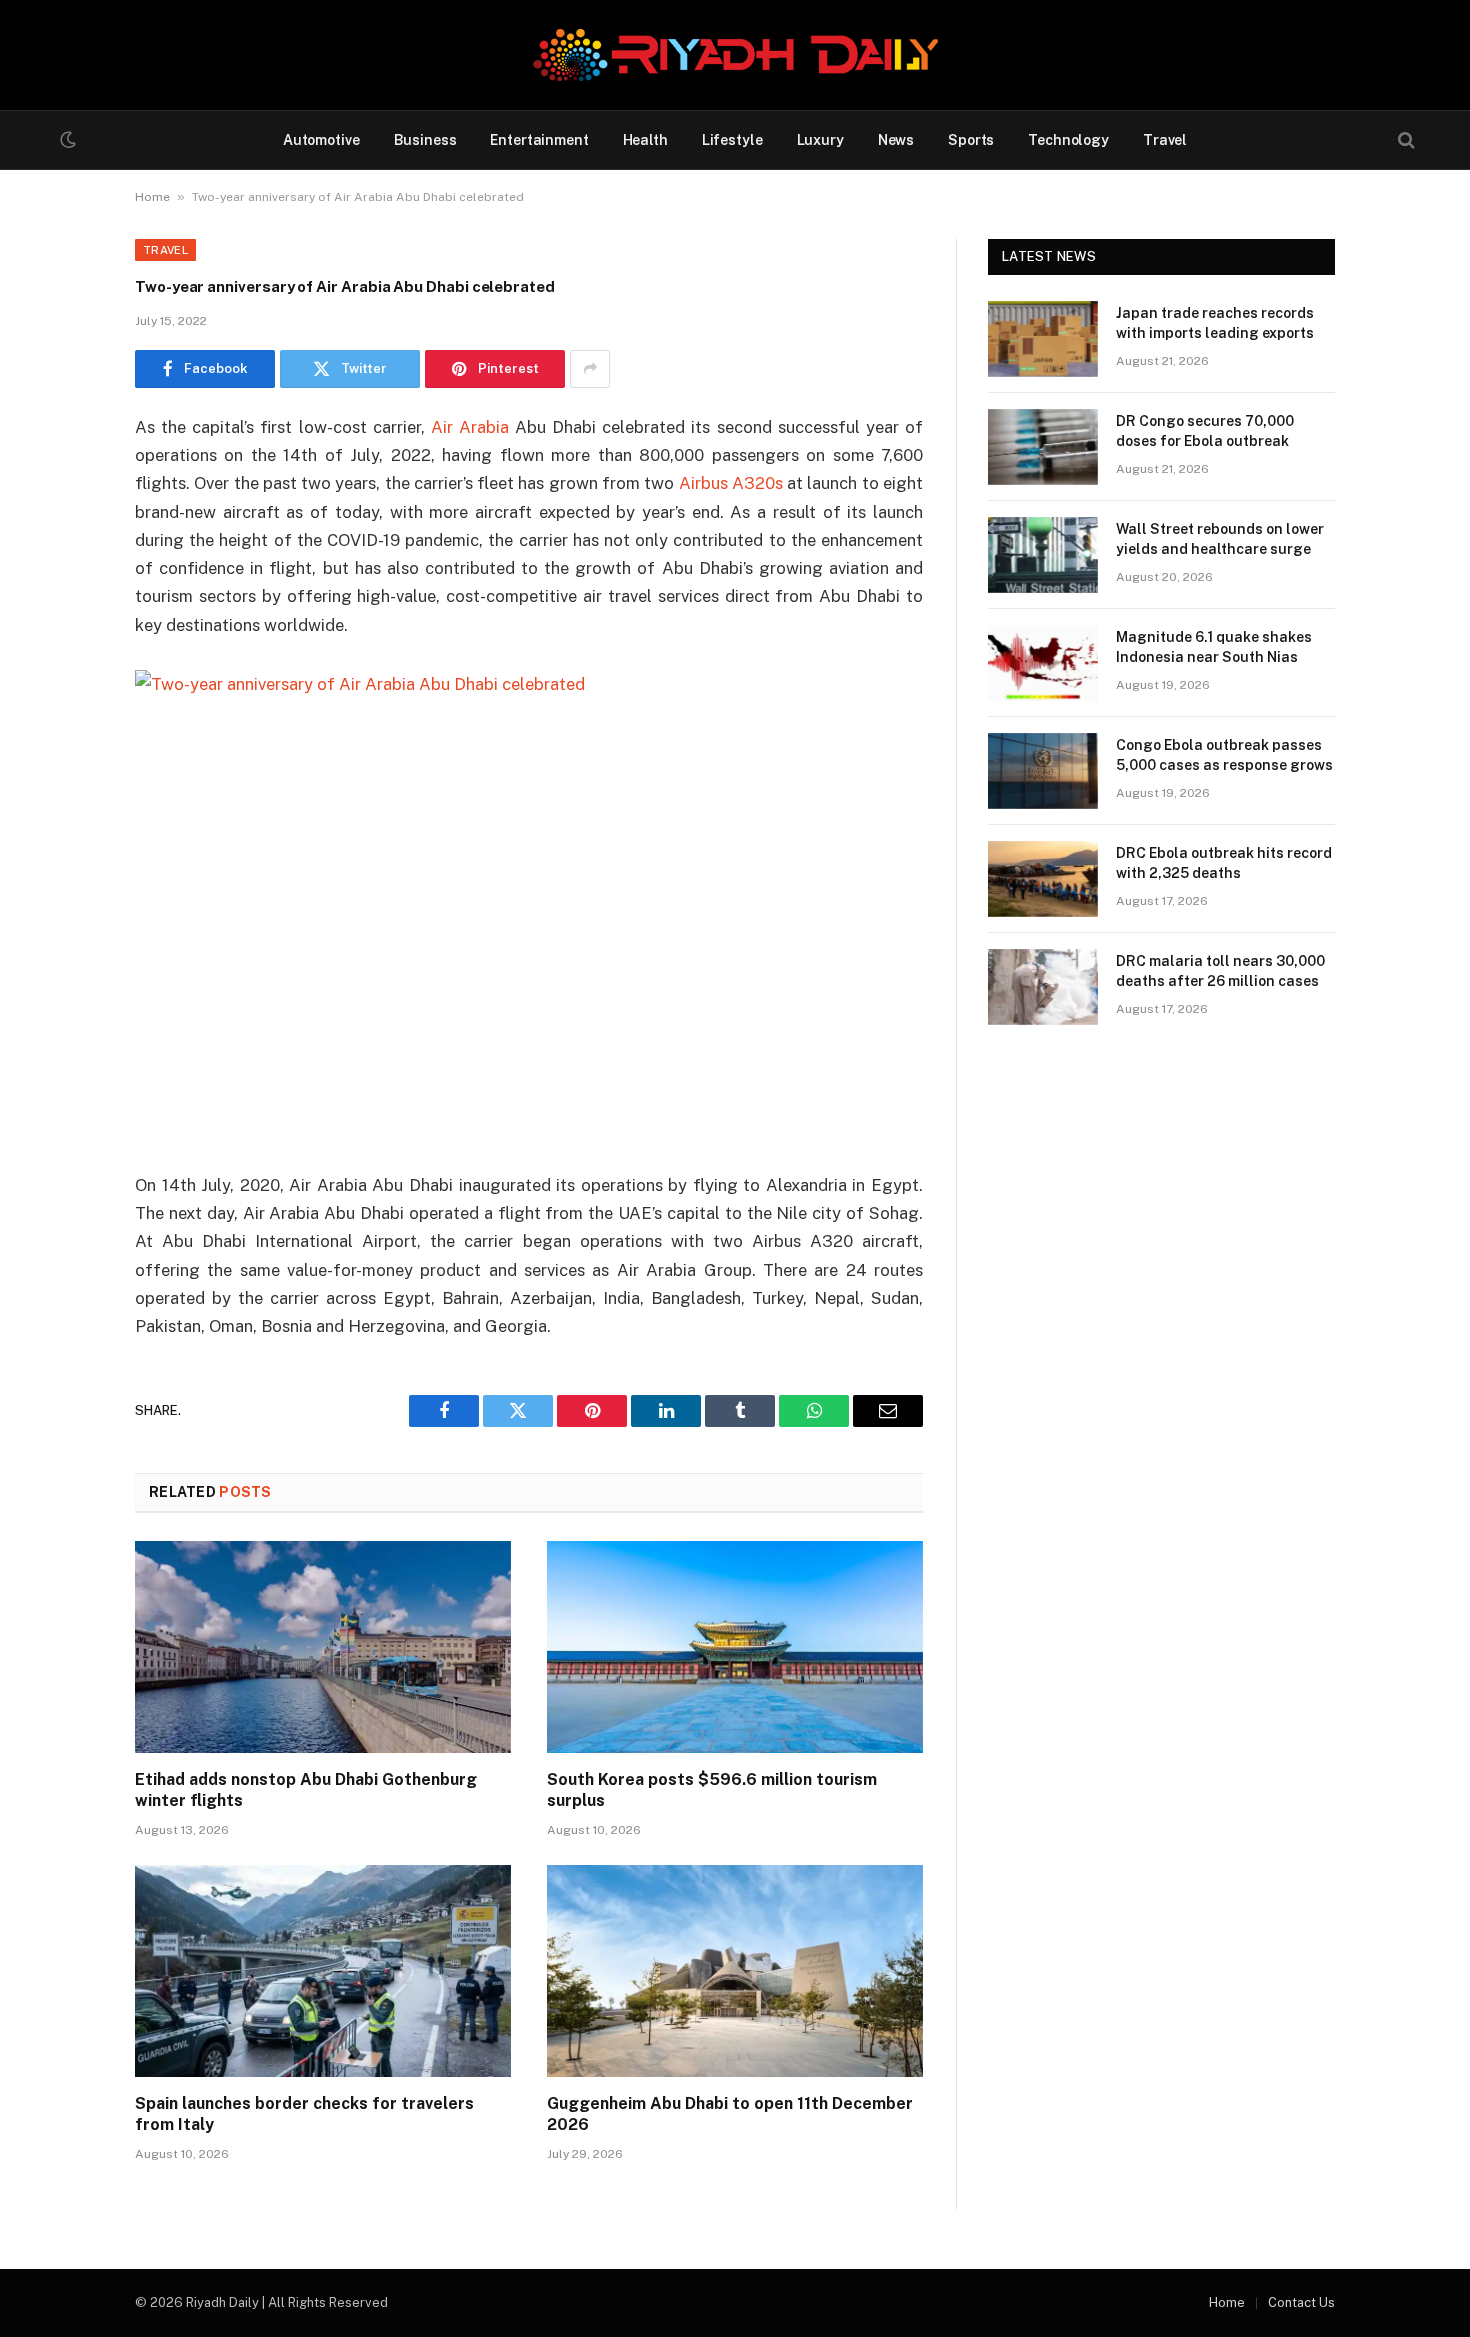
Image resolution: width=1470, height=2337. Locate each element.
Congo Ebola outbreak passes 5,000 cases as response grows (1224, 755)
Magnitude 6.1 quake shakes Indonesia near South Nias (1214, 647)
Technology (1068, 140)
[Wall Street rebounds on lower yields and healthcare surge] (1043, 555)
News (896, 140)
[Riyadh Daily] (735, 55)
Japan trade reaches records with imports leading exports (1215, 323)
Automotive (321, 140)
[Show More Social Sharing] (590, 369)
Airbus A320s (731, 483)
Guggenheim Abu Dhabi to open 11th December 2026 (730, 2114)
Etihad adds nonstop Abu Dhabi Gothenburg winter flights (306, 1790)
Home (152, 197)
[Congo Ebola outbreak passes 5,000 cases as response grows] (1043, 771)
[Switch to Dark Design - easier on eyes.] (66, 140)
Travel (1165, 140)
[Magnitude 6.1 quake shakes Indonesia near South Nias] (1043, 663)
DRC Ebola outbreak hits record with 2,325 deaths (1224, 863)
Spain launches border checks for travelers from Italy (304, 2114)
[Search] (1404, 140)
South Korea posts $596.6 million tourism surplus (712, 1790)
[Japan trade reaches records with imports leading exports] (1043, 339)
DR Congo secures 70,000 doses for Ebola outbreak (1205, 431)
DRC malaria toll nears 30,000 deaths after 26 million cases (1220, 971)
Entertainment (539, 140)
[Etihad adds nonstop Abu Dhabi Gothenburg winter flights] (323, 1647)
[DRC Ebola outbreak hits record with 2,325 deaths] (1043, 879)
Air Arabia (470, 427)
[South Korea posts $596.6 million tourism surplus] (735, 1647)
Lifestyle (732, 140)
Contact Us (1301, 2302)
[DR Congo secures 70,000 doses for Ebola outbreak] (1043, 447)
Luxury (820, 140)
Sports (971, 140)
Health (645, 140)
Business (425, 140)
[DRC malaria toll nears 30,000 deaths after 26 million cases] (1043, 987)
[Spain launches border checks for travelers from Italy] (323, 1971)
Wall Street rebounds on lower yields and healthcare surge (1220, 539)
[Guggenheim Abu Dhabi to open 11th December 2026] (735, 1971)
